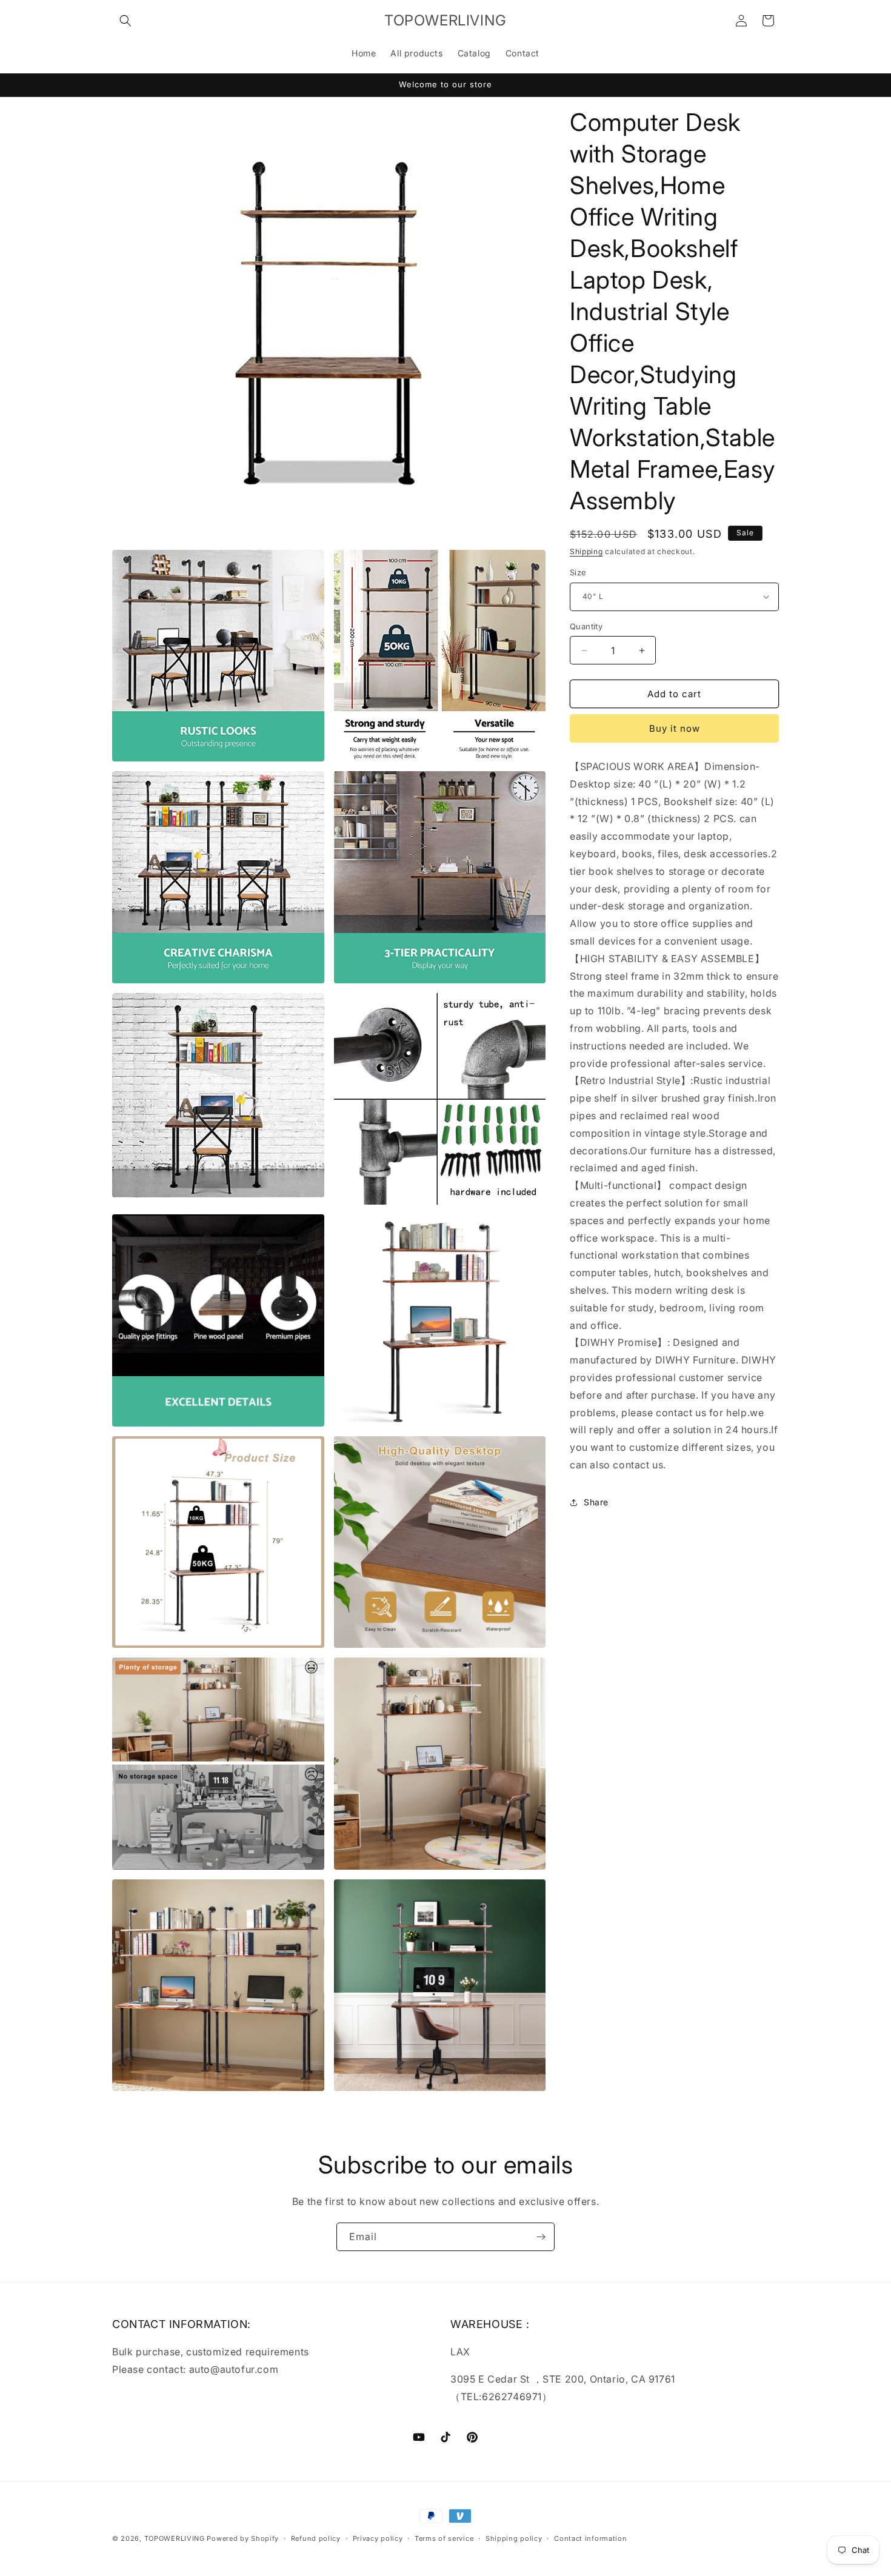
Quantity (586, 626)
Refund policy (316, 2538)
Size (578, 572)
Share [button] (596, 1502)
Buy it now (675, 728)
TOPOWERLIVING (175, 2538)
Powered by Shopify (243, 2538)
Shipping (586, 551)
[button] (125, 21)
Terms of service (444, 2538)
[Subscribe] (541, 2237)
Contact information (590, 2538)
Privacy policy (378, 2538)
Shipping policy (514, 2538)
